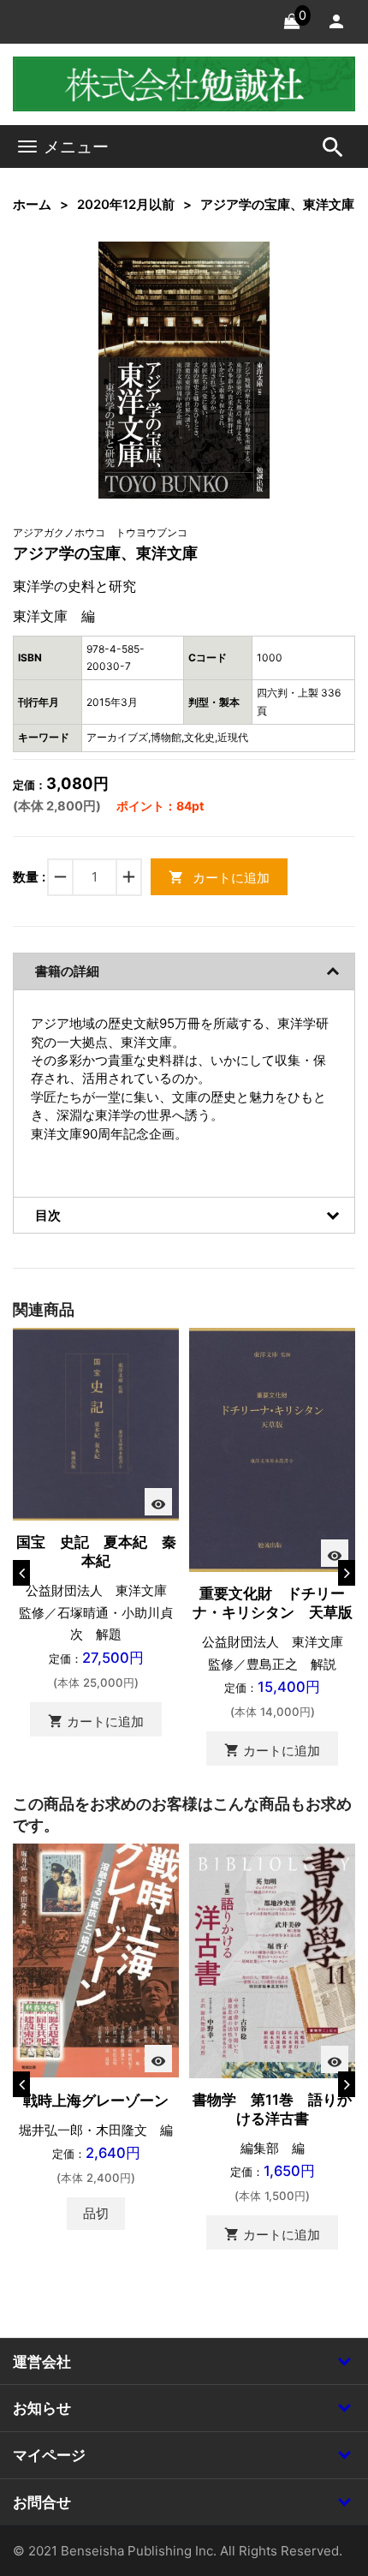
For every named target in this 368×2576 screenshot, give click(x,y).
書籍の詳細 (67, 971)
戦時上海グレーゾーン (96, 2101)
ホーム (32, 204)
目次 (48, 1215)
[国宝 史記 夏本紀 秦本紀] (96, 1423)
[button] (230, 280)
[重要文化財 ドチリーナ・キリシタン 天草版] (272, 1449)
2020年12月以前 (126, 204)
